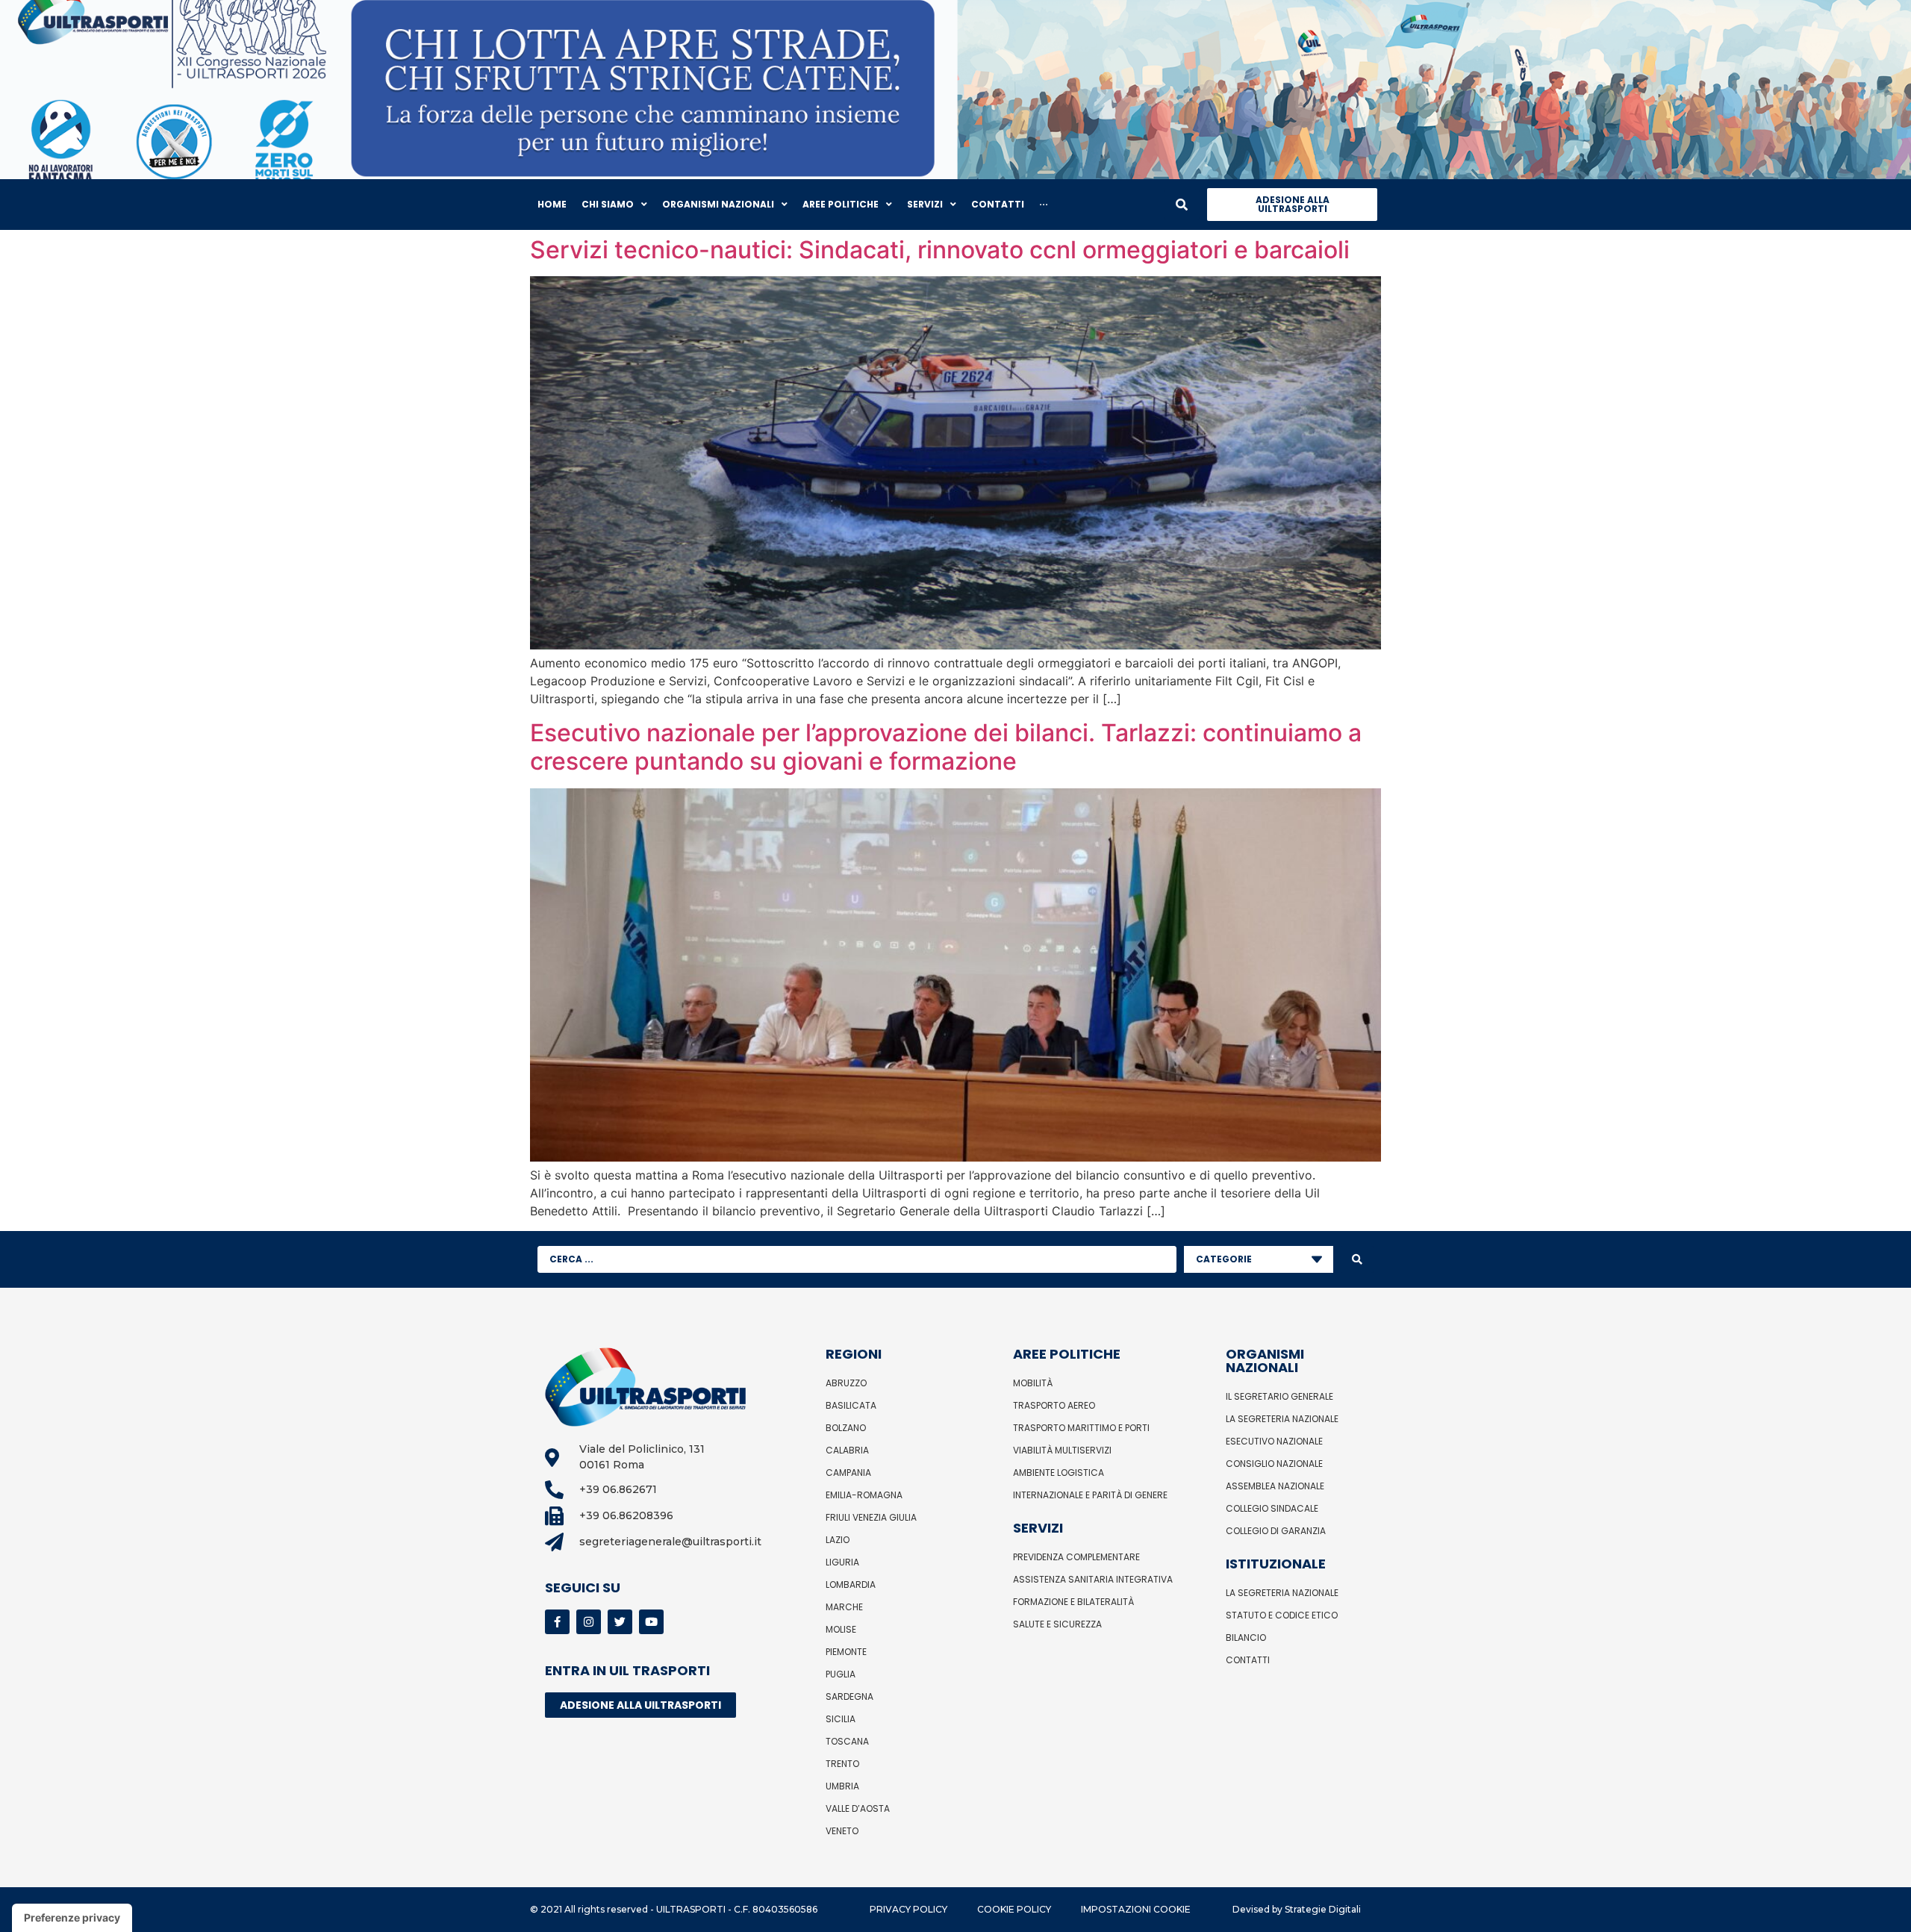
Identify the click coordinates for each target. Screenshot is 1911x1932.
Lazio (838, 1540)
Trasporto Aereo (1054, 1405)
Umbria (842, 1786)
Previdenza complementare (1076, 1557)
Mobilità (1033, 1383)
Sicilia (841, 1719)
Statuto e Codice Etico (1282, 1615)
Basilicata (851, 1405)
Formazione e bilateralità (1073, 1602)
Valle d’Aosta (858, 1808)
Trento (842, 1764)
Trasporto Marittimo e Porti (1081, 1428)
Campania (848, 1473)
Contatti (1248, 1660)
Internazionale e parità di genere (1090, 1495)
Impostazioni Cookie (1136, 1909)
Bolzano (846, 1428)
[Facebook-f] (557, 1622)
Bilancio (1246, 1637)
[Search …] (1182, 205)
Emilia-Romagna (864, 1495)
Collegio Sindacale (1272, 1508)
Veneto (842, 1831)
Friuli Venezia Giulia (871, 1517)
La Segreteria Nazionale (1282, 1419)
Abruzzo (846, 1383)
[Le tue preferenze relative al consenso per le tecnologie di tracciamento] (72, 1918)
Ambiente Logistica (1059, 1473)
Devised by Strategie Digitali (1297, 1909)
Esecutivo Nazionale (1274, 1441)
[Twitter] (620, 1622)
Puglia (841, 1674)
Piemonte (846, 1652)
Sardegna (849, 1696)
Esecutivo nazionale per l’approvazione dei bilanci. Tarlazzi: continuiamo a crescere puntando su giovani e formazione (946, 747)
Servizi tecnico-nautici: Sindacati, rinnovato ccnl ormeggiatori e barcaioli (940, 250)
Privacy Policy (908, 1909)
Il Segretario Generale (1279, 1396)
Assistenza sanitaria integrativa (1093, 1579)
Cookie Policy (1014, 1909)
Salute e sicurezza (1057, 1624)
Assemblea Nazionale (1275, 1486)
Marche (844, 1607)
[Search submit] (1357, 1259)
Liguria (842, 1562)
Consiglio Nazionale (1274, 1464)
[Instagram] (589, 1622)
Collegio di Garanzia (1276, 1531)
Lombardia (851, 1584)
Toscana (847, 1741)
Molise (841, 1629)
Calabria (847, 1450)
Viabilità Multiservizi (1062, 1450)
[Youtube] (651, 1622)
